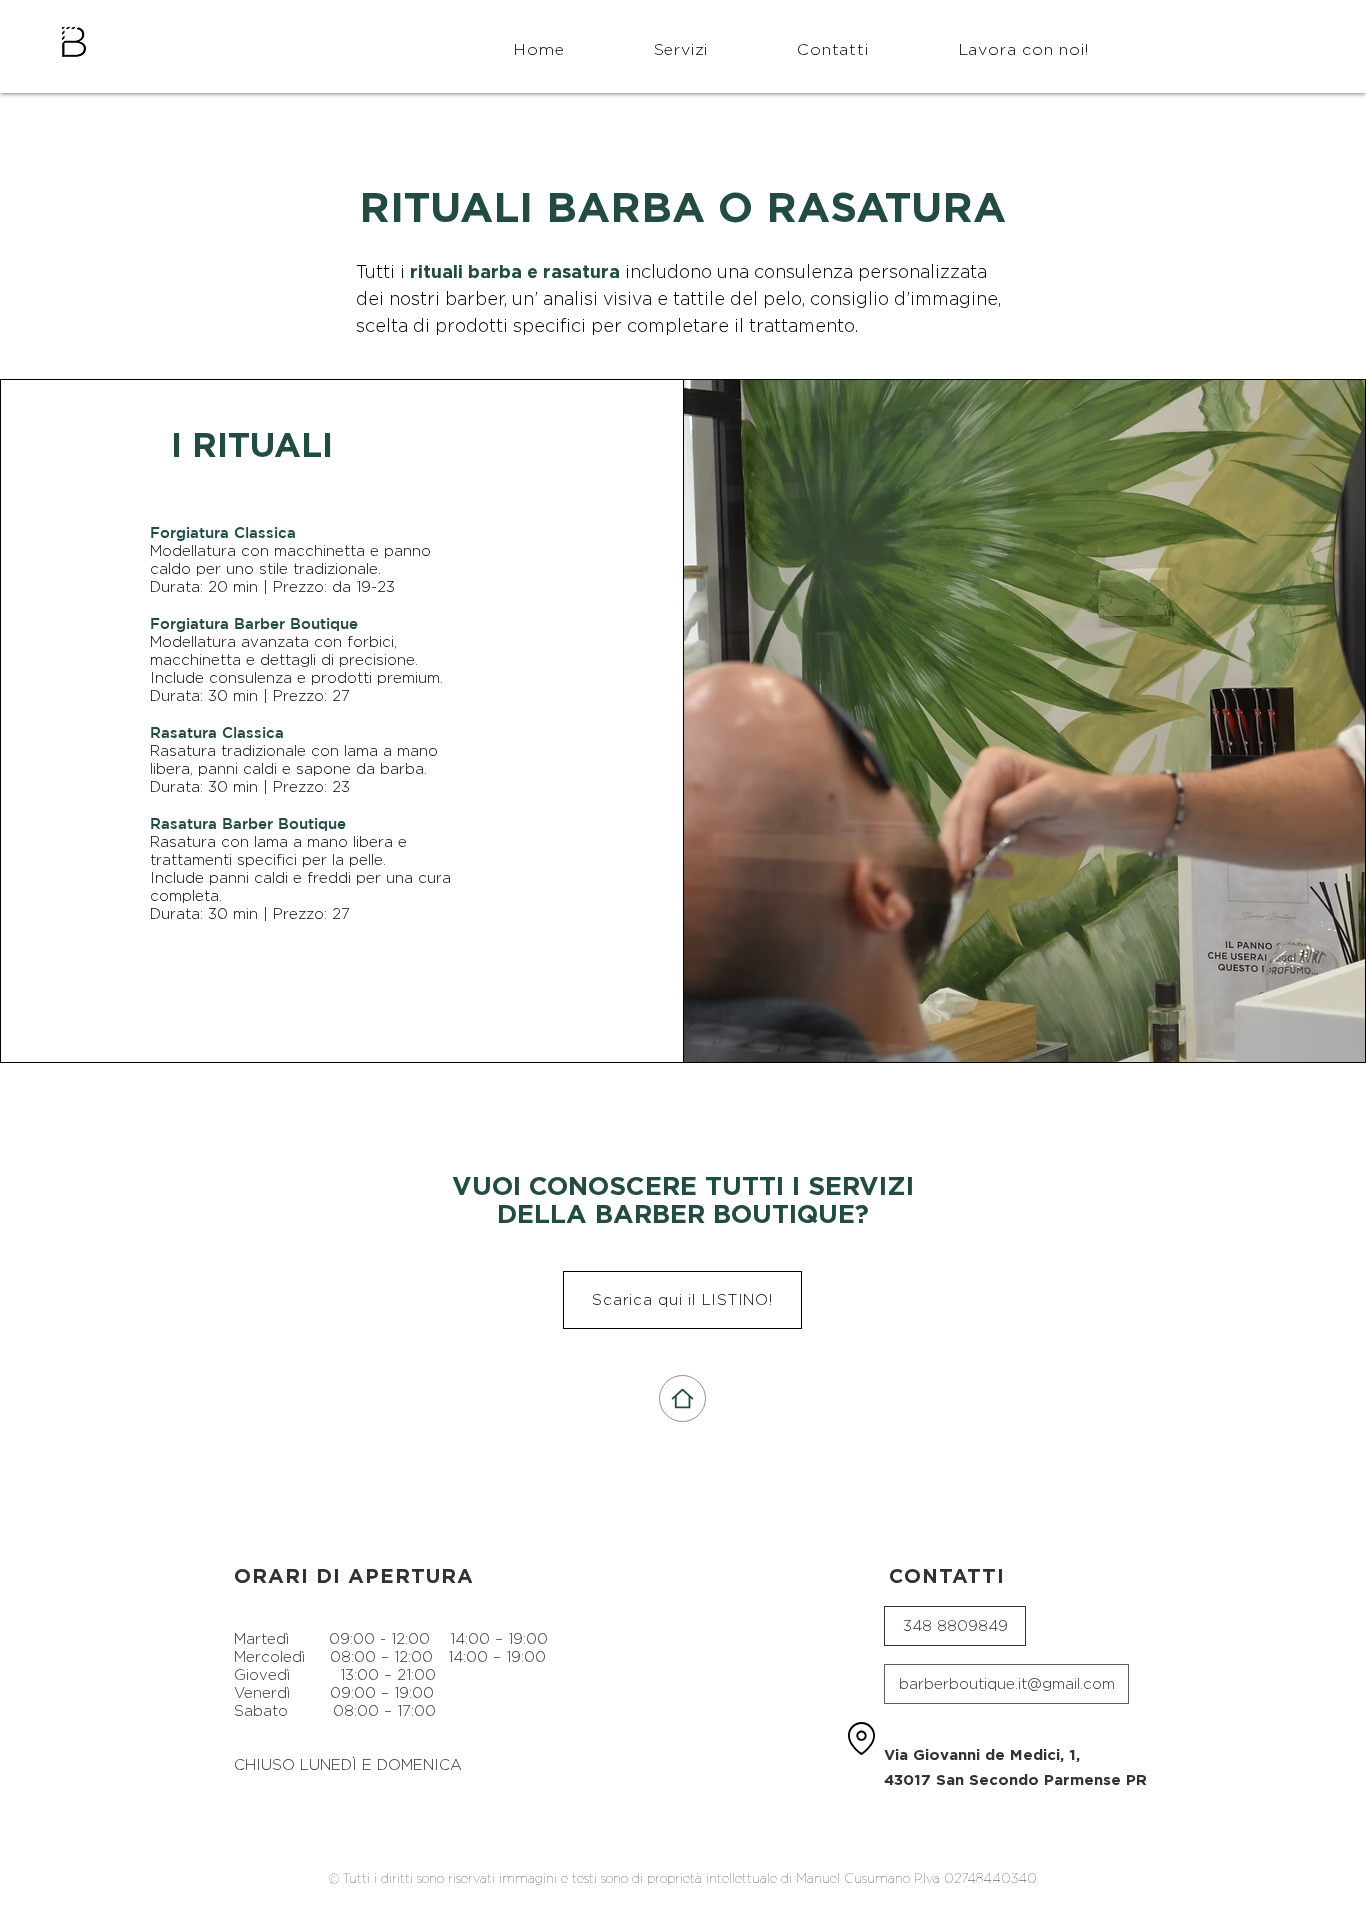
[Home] (682, 1398)
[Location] (861, 1739)
